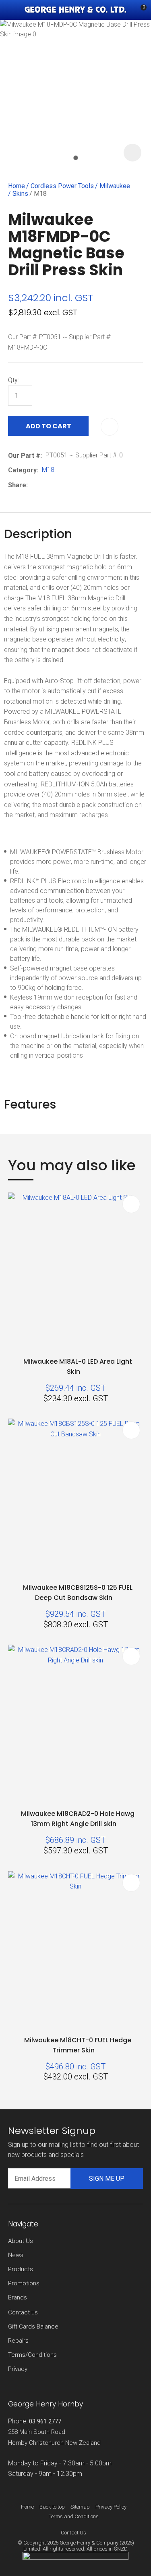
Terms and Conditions (74, 2516)
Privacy (18, 2369)
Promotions (24, 2283)
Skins (20, 194)
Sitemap (80, 2507)
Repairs (18, 2341)
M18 (40, 194)
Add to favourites (131, 1204)
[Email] (56, 485)
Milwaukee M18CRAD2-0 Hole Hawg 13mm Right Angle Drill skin (78, 1819)
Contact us (23, 2312)
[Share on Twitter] (44, 485)
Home (17, 186)
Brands (18, 2297)
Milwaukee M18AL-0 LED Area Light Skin (78, 1367)
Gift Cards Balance (33, 2327)
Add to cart (49, 426)
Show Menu (13, 10)
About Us (21, 2241)
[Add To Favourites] (110, 427)
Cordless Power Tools (62, 186)
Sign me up (107, 2179)
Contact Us (73, 2533)
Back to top (52, 2507)
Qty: (13, 380)
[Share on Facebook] (33, 485)
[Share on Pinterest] (68, 485)
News (16, 2255)
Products (21, 2269)
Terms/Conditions (32, 2355)
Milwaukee (115, 186)
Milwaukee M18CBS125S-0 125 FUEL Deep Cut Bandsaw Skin (78, 1593)
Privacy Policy (111, 2507)
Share (17, 485)
